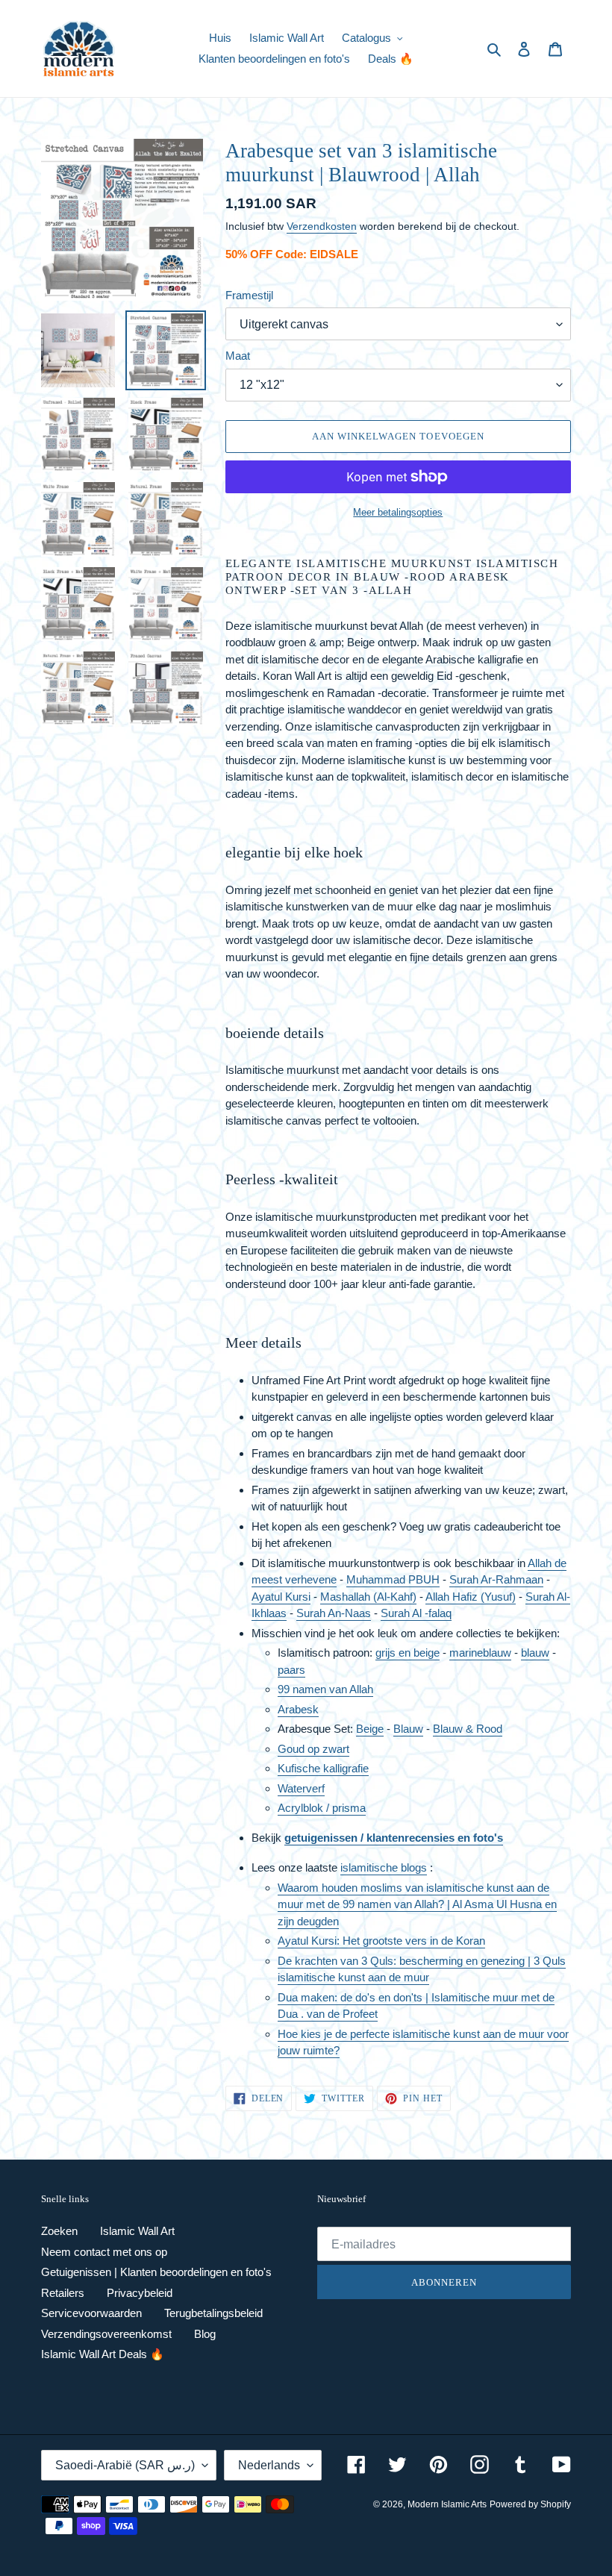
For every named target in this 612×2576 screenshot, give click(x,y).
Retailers (63, 2293)
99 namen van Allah (325, 1689)
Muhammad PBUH (393, 1579)
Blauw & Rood (468, 1729)
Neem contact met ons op (104, 2252)
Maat (238, 356)
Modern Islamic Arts (447, 2504)
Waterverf (301, 1788)
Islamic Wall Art (137, 2231)
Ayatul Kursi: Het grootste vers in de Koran (381, 1941)
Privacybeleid (140, 2293)
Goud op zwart (313, 1749)
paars (291, 1670)
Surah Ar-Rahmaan (496, 1579)
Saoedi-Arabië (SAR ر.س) (125, 2465)
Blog (205, 2334)
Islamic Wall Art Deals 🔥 (103, 2354)
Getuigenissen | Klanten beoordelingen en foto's (156, 2272)
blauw (535, 1653)
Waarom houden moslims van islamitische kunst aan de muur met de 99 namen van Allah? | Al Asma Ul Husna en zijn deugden (417, 1904)
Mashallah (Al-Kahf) (368, 1597)
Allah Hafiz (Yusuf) (471, 1597)
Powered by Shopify (530, 2504)
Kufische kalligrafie (323, 1768)
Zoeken (59, 2231)
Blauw (408, 1729)
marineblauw (480, 1653)
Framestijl (249, 295)
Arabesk (298, 1709)
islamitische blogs (384, 1867)
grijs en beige (408, 1653)
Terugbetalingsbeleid (213, 2313)
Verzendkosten (322, 226)
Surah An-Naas (334, 1613)
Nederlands (269, 2465)
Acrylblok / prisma (322, 1808)
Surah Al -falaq (416, 1613)
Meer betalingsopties (398, 512)
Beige (370, 1729)
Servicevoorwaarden (91, 2313)
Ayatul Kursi (281, 1597)
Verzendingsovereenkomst (106, 2334)
